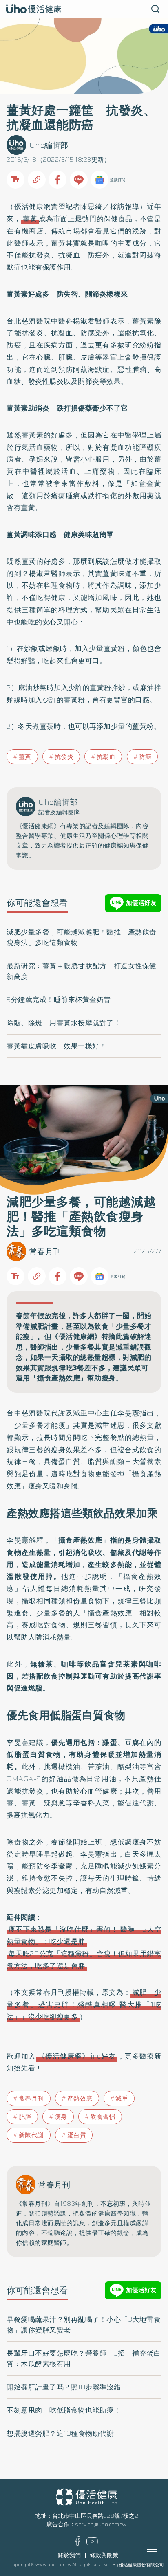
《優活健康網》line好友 (77, 2056)
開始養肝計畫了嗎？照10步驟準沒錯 (64, 2387)
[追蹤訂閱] (99, 180)
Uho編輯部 (49, 145)
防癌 (145, 757)
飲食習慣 (103, 2117)
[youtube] (92, 2543)
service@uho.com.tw (101, 2524)
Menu (161, 2552)
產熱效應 (80, 2099)
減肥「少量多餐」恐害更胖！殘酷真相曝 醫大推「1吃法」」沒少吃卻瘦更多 (84, 2005)
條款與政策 (104, 2555)
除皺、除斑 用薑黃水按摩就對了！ (64, 1023)
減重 (122, 2099)
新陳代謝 (31, 2135)
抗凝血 (106, 757)
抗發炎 (64, 757)
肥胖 (25, 2117)
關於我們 (69, 2555)
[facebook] (78, 2544)
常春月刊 (45, 1252)
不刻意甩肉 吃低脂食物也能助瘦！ (64, 2410)
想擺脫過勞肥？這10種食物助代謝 (60, 2433)
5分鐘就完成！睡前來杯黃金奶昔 (59, 1000)
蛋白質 (77, 2135)
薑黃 (30, 219)
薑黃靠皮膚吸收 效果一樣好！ (56, 1046)
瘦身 (61, 2117)
